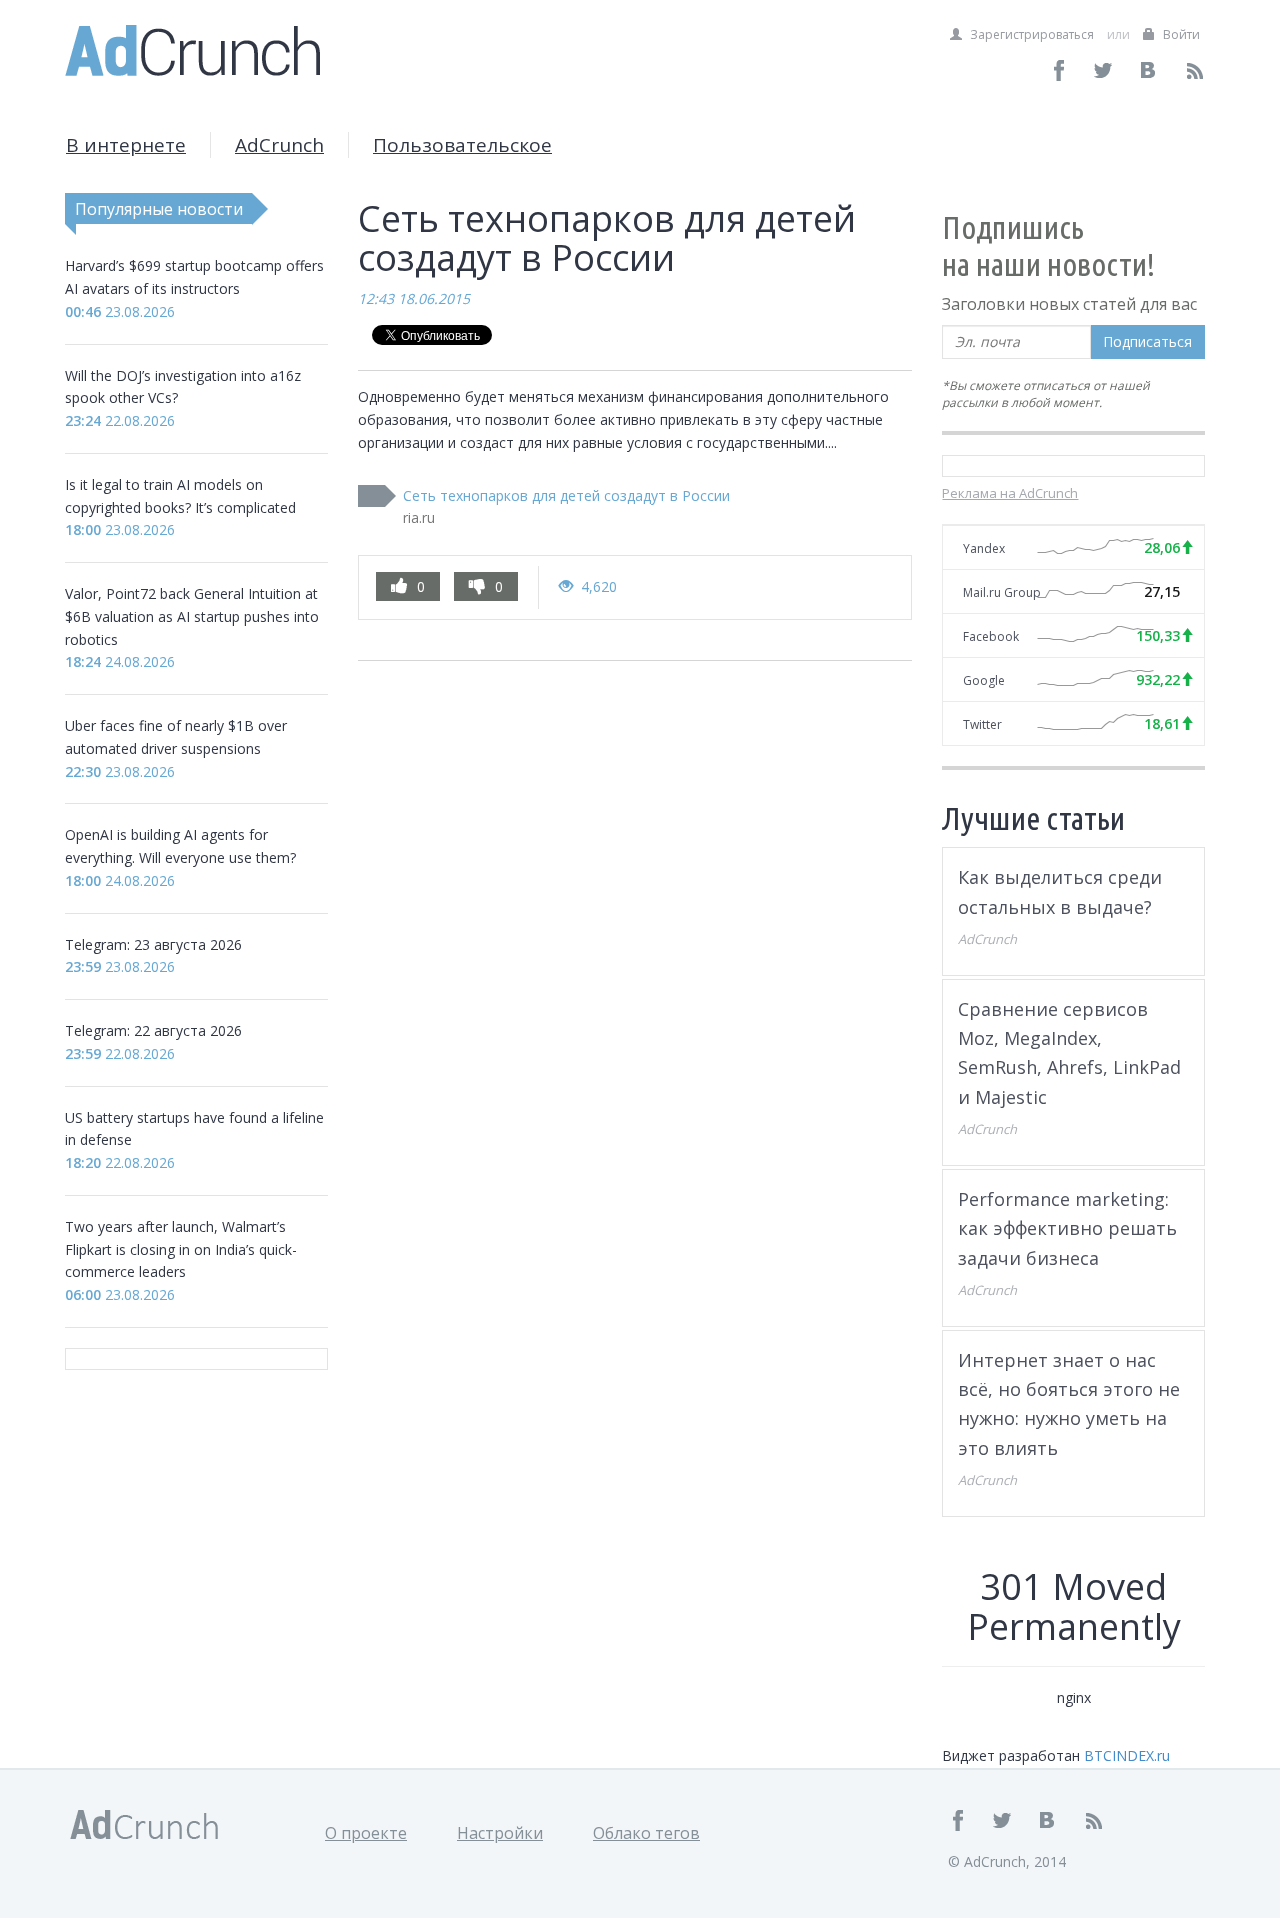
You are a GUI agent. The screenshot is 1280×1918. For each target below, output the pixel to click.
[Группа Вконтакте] (1149, 70)
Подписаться (1147, 341)
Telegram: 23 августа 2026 (153, 944)
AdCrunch (279, 145)
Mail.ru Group (1002, 592)
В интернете (126, 145)
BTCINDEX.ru (1127, 1755)
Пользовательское (462, 145)
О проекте (366, 1833)
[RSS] (1194, 70)
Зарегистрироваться (1030, 34)
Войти (1180, 34)
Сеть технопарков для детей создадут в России (566, 495)
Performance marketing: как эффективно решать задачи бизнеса (1067, 1228)
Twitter (982, 724)
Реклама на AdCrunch (1010, 493)
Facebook (991, 636)
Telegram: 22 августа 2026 (153, 1030)
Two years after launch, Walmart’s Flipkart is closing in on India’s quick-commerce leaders (181, 1249)
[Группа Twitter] (1104, 70)
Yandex (984, 548)
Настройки (500, 1833)
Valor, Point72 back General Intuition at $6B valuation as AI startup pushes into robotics (192, 616)
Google (984, 680)
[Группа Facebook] (1059, 70)
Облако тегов (646, 1833)
